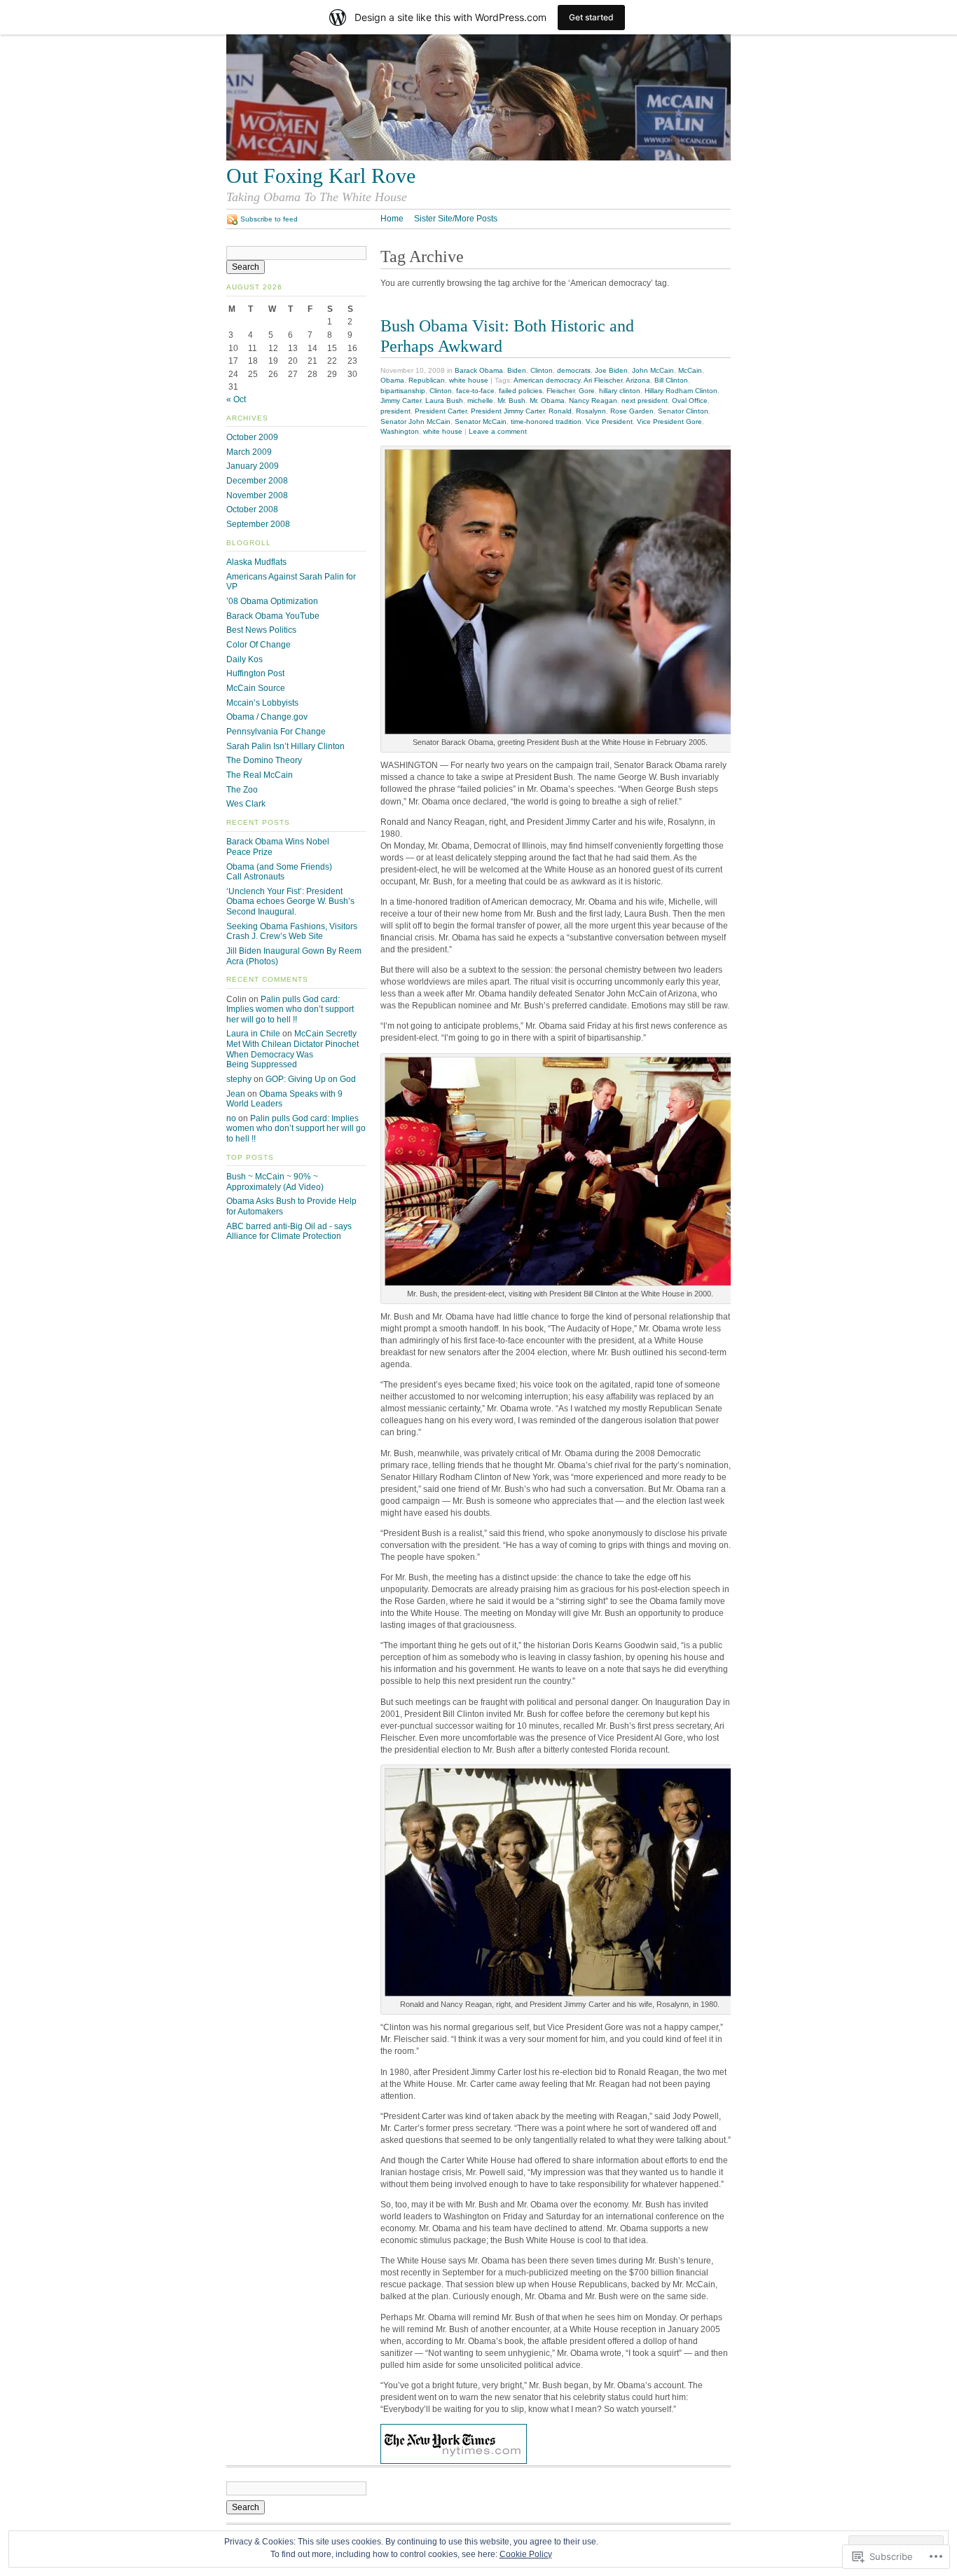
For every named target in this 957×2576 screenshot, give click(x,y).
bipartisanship (403, 391)
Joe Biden (611, 370)
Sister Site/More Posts (456, 219)
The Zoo (242, 790)
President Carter (441, 411)
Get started (591, 17)
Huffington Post (255, 673)
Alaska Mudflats (256, 562)
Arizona (638, 380)
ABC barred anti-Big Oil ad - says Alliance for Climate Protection (289, 1232)
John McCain (653, 370)
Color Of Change (259, 645)
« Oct (236, 399)
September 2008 (258, 524)
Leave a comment (498, 431)
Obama (392, 380)
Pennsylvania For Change (276, 732)
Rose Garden (632, 411)
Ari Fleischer (603, 380)
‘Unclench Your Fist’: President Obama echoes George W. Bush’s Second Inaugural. (290, 902)
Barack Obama (479, 370)
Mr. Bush (511, 400)
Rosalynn (591, 411)
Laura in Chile (253, 1034)
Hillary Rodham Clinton (681, 391)
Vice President (609, 422)
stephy (239, 1079)
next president (645, 400)
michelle (480, 400)
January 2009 (253, 466)
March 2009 (249, 452)
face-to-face (475, 391)
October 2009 (252, 437)
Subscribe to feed (269, 219)
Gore (587, 391)
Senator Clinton (683, 411)
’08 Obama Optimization (272, 601)
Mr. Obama (547, 400)
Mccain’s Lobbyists (262, 703)
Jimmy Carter (401, 400)
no (231, 1118)
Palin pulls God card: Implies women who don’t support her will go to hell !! (290, 1009)
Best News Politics (261, 630)
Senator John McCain (415, 422)
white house (469, 380)
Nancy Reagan (593, 400)
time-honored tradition (546, 422)
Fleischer (560, 391)
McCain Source (256, 688)
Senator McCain (481, 422)
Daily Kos (245, 659)
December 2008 (257, 481)
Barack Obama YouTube (273, 616)
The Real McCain (260, 775)
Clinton (542, 370)
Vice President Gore (669, 422)
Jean (236, 1094)
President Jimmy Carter (508, 411)
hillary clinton (620, 391)
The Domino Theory (264, 760)
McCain (690, 370)
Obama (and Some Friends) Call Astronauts (279, 872)
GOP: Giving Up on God (311, 1079)
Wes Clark (246, 804)
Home (392, 219)
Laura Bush (444, 400)
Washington (400, 431)
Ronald (560, 411)
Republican (427, 380)
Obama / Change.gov (267, 717)
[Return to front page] (478, 158)
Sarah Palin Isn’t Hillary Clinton (285, 746)
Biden (517, 370)
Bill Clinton (671, 380)
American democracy (547, 380)
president (395, 411)
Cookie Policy (526, 2554)
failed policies (521, 391)
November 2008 (257, 495)
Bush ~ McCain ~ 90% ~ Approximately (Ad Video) (275, 1182)
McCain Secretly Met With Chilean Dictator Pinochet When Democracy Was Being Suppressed (292, 1049)
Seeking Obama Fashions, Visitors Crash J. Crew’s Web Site (292, 932)
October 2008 (252, 509)
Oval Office (690, 400)
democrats (574, 370)
